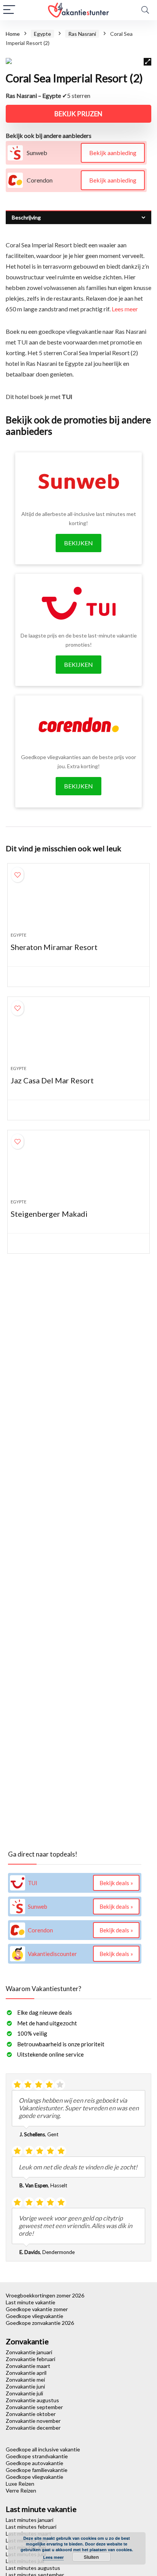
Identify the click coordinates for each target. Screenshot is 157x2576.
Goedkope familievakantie (37, 2470)
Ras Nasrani (82, 34)
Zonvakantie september (34, 2407)
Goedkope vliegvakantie (34, 2316)
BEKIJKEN (78, 543)
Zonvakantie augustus (32, 2400)
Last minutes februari (31, 2527)
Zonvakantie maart (28, 2366)
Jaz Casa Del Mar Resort (52, 1080)
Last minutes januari (30, 2520)
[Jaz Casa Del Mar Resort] (78, 1034)
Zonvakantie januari (29, 2352)
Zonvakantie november (33, 2421)
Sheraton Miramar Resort (54, 947)
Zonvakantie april (26, 2373)
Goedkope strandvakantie (37, 2456)
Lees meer (125, 309)
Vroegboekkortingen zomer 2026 (45, 2295)
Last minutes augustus (33, 2568)
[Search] (145, 10)
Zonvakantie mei (25, 2380)
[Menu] (9, 10)
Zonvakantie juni (25, 2386)
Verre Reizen (21, 2490)
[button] (147, 62)
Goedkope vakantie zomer (37, 2309)
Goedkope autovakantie (34, 2463)
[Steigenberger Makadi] (78, 1168)
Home (13, 34)
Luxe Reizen (20, 2484)
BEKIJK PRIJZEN (78, 114)
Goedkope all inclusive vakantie (43, 2449)
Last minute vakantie (30, 2302)
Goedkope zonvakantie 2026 (40, 2323)
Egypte (42, 34)
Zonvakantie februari (30, 2359)
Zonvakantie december (33, 2428)
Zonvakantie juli (24, 2393)
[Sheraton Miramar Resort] (78, 901)
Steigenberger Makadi (49, 1214)
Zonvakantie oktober (31, 2414)
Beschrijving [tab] (26, 217)
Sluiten (91, 2557)
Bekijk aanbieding (113, 153)
